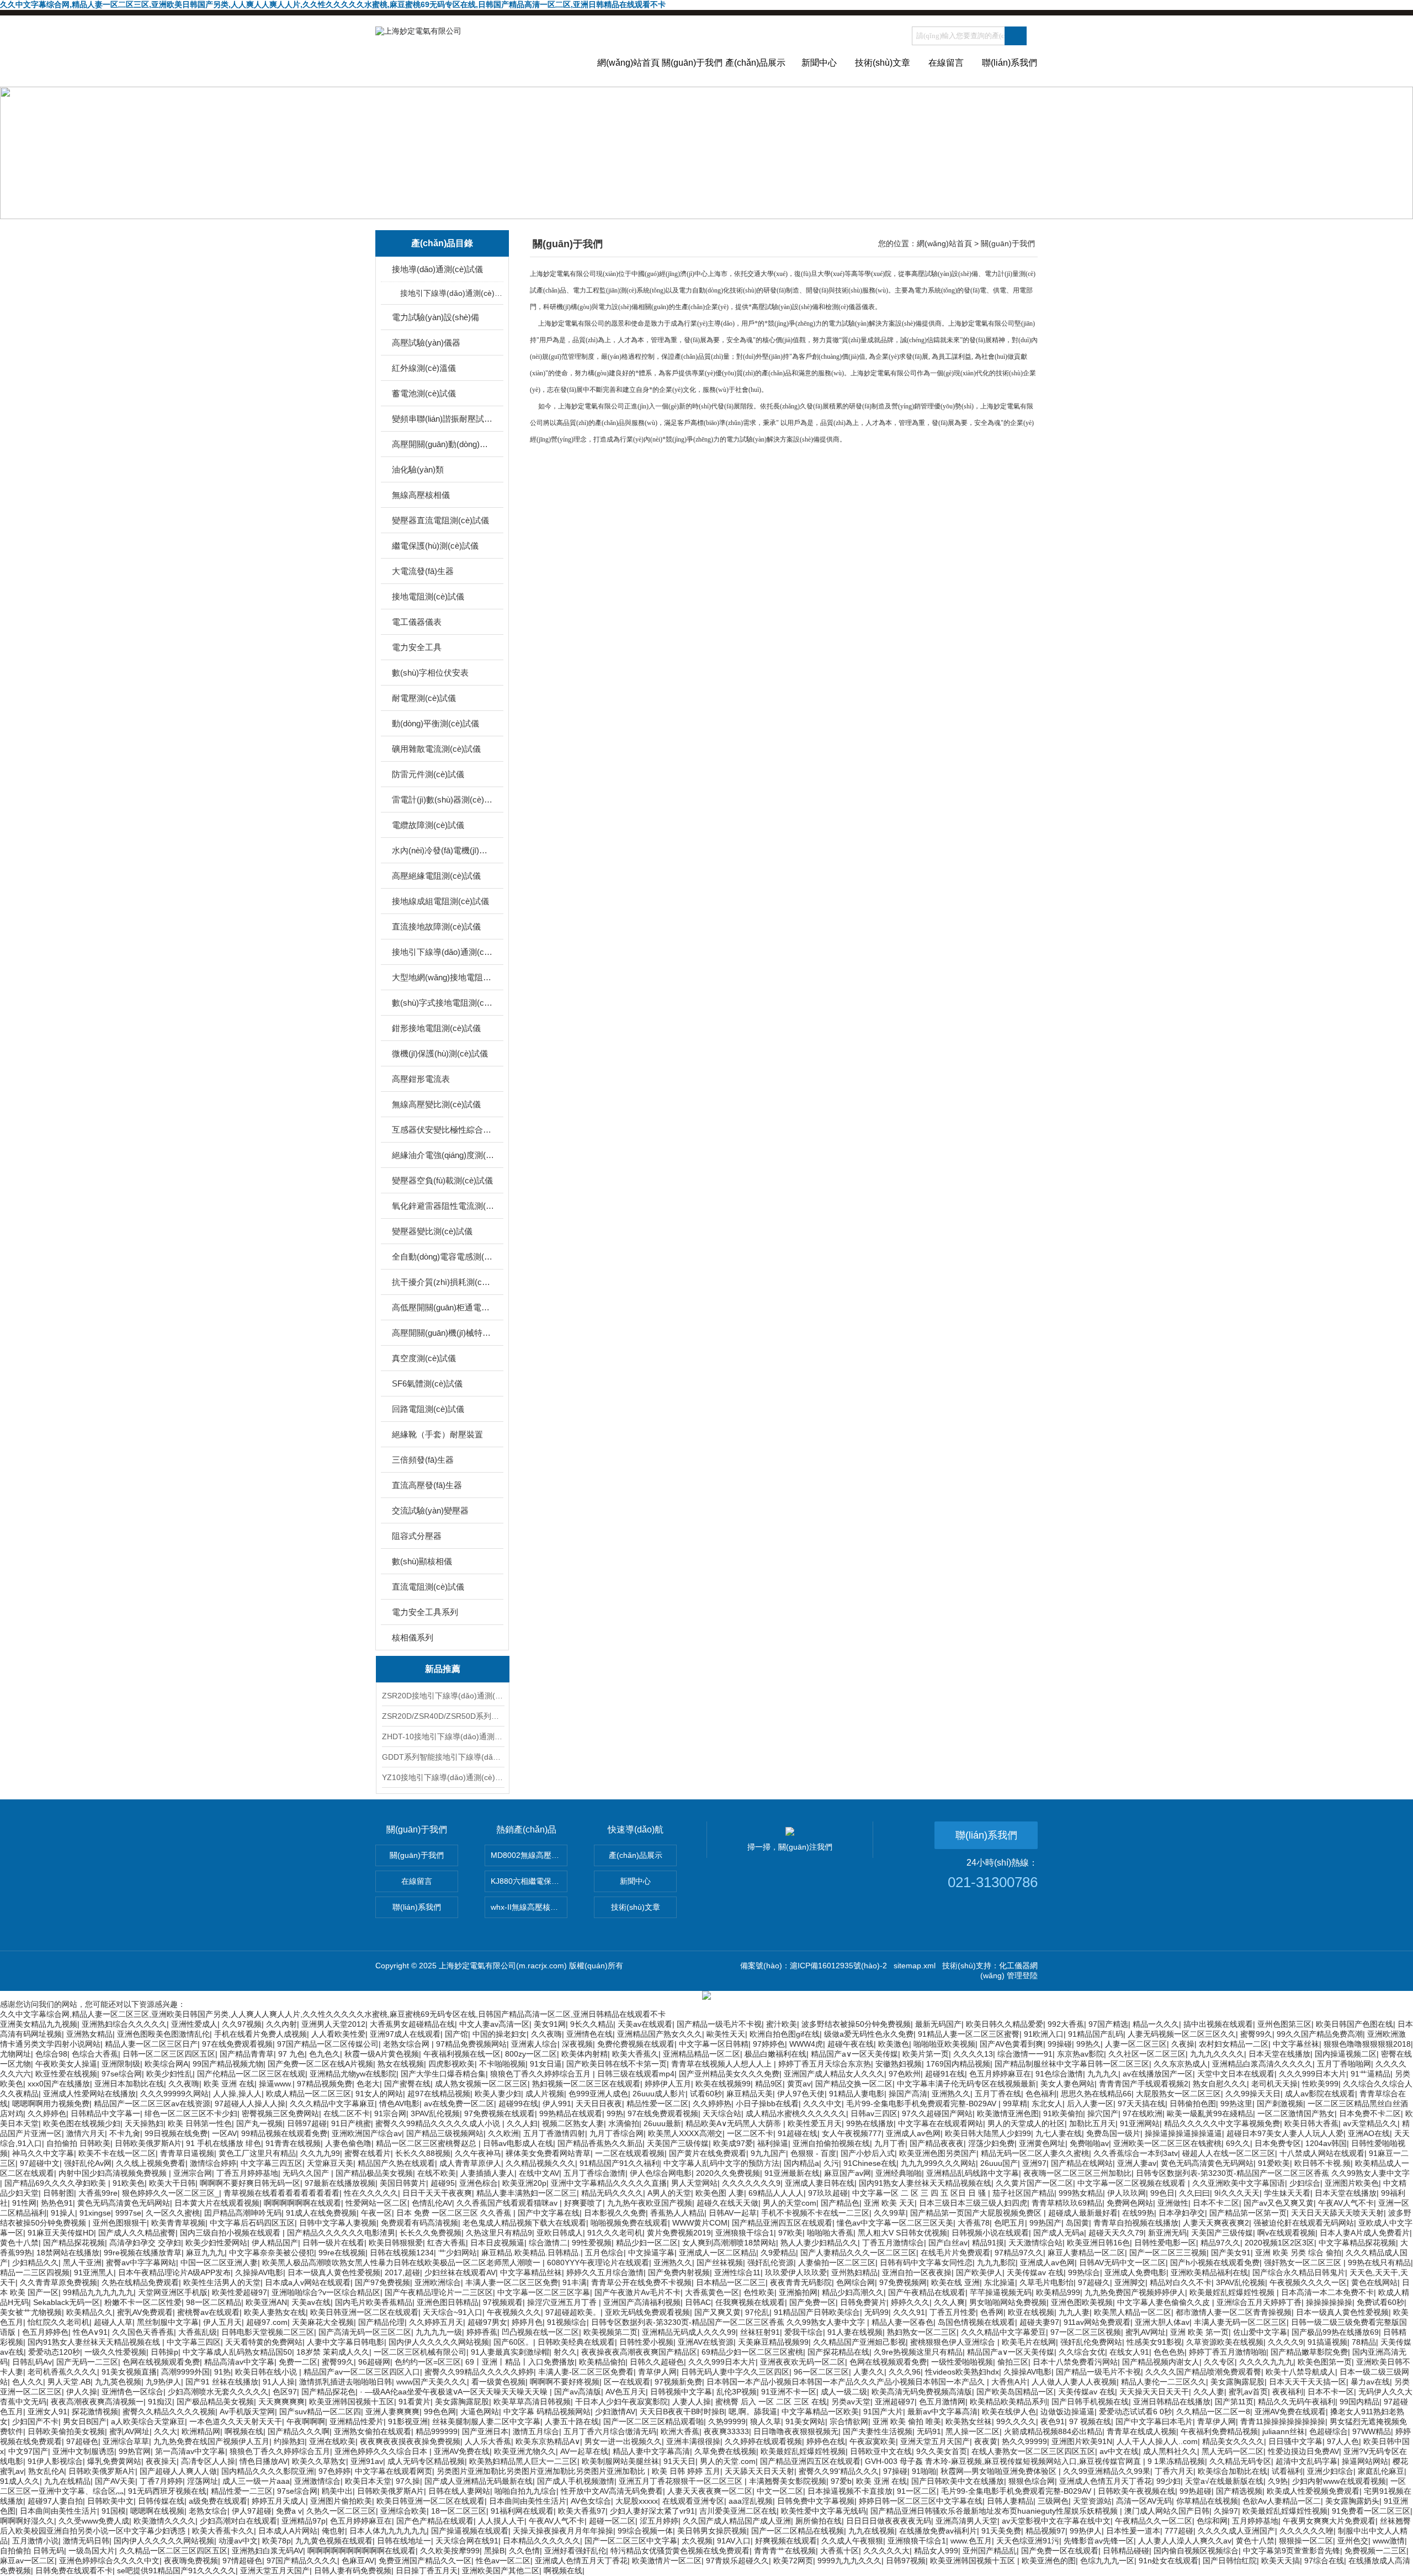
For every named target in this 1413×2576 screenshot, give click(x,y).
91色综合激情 (1059, 2074)
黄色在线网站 (1374, 2282)
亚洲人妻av (1137, 2163)
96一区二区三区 (821, 2372)
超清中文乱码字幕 (1306, 2461)
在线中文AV (539, 2173)
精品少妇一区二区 (647, 2243)
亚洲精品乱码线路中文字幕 (973, 2173)
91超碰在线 (798, 2133)
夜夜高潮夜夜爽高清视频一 (97, 2402)
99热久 (1088, 2044)
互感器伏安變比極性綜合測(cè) (443, 1130)
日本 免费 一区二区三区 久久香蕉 (455, 2213)
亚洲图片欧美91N (1082, 2441)
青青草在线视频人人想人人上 (723, 2064)
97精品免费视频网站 (471, 2044)
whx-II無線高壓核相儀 (528, 1907)
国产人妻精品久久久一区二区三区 (858, 2253)
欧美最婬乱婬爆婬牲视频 (803, 2451)
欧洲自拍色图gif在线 (785, 2034)
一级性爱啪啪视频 (962, 2362)
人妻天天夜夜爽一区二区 (710, 2491)
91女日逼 (546, 2064)
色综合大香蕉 (95, 2054)
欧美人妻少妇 (498, 2094)
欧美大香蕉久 (635, 2054)
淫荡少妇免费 (991, 2143)
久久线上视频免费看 (151, 2163)
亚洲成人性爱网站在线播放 (89, 2094)
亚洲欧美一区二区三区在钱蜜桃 (1167, 2143)
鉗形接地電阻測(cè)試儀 (436, 1028)
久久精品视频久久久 (540, 2163)
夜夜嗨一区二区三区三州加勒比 (1077, 2173)
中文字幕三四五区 (272, 2163)
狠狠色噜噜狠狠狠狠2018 (1367, 2044)
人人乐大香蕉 (488, 2441)
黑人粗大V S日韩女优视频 (902, 2233)
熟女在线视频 (401, 2064)
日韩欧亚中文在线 (881, 2451)
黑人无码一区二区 (1233, 2451)
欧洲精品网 (201, 2431)
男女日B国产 (85, 2421)
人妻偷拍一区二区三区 (837, 2262)
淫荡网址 (203, 2481)
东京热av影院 (1080, 2054)
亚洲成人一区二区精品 (718, 2253)
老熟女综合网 (407, 2044)
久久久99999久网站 (174, 2094)
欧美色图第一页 (1325, 2362)
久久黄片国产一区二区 (1034, 2183)
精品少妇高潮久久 (853, 2292)
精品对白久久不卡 (1181, 2282)
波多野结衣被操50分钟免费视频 (856, 2024)
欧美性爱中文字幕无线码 (824, 2511)
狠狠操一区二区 (1306, 2541)
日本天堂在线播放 (1279, 2054)
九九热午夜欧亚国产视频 (650, 2203)
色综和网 (1212, 2521)
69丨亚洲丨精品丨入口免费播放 (520, 2362)
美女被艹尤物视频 (31, 2312)
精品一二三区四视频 (35, 2272)
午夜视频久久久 (514, 2312)
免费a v (289, 2511)
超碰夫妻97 (1039, 2322)
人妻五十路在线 (572, 2421)
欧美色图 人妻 (720, 2193)
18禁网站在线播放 (68, 2253)
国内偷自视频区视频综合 (1196, 2551)
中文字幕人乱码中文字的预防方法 (721, 2163)
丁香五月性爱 (953, 2312)
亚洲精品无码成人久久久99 (689, 2332)
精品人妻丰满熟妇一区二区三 (527, 2193)
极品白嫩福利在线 (775, 2054)
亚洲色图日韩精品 (448, 2302)
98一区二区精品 (214, 2302)
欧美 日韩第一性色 (200, 2123)
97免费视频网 (903, 2282)
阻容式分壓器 (417, 1536)
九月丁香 (890, 2143)
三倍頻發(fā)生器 (423, 1460)
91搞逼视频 (1327, 2342)
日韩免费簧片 (863, 2302)
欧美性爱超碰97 (240, 2292)
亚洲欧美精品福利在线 (1209, 2272)
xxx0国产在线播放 (59, 2084)
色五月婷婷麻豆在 (1000, 2074)
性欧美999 (1320, 2084)
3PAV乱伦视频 (435, 2113)
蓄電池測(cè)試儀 (424, 393)
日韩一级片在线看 (333, 2243)
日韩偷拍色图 (1193, 2104)
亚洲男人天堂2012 (333, 2024)
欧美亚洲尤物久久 (525, 2451)
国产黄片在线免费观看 (708, 2153)
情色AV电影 (399, 2104)
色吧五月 (1010, 2223)
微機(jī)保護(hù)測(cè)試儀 (440, 1053)
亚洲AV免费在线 (462, 2451)
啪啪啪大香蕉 (830, 2233)
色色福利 (1041, 2094)
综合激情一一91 (1025, 2054)
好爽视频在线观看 (786, 2541)
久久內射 (281, 2024)
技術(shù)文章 (883, 63)
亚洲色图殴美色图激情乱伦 (163, 2034)
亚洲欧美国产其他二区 (501, 2570)
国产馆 (456, 2034)
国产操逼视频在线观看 (470, 2531)
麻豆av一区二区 (27, 2561)
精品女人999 (936, 2551)
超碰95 (443, 2183)
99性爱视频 (592, 2243)
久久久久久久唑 (1306, 2531)
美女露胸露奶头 (1352, 2501)
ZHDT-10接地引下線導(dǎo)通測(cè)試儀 (443, 1736)
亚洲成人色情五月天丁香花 (1106, 2481)
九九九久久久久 (1217, 2054)
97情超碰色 (242, 2561)
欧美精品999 (1058, 2292)
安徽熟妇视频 (899, 2064)
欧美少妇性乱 (169, 2074)
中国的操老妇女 (500, 2034)
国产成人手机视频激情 (576, 2481)
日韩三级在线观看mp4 (636, 2074)
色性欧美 (759, 2292)
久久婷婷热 (712, 2104)
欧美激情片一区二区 (667, 2561)
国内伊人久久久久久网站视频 (439, 2342)
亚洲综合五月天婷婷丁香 (1259, 2302)
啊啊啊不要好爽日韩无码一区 (250, 2183)
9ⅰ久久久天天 (1237, 2193)
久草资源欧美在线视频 (1225, 2342)
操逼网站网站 (1365, 2461)
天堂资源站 (1092, 2501)
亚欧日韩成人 (560, 2233)
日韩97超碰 (307, 2123)
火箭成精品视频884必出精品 (1053, 2431)
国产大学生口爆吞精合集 (443, 2074)
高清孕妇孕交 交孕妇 (145, 2243)
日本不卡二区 (1216, 2203)
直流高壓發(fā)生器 (427, 1485)
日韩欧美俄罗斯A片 (148, 2143)
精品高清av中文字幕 (239, 2362)
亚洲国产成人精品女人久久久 (834, 2074)
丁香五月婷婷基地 (247, 2173)
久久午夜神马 (478, 2153)
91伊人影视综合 (55, 2461)
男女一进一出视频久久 (623, 2441)
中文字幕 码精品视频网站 (547, 2412)
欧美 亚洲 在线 (229, 2084)
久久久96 (905, 2372)
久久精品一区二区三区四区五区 (173, 2551)
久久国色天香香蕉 (143, 2332)
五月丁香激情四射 (554, 2133)
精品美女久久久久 (1233, 2441)
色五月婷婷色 (45, 2332)
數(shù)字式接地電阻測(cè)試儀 (443, 1003)
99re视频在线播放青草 (143, 2253)
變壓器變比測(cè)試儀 (432, 1231)
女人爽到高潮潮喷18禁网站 (729, 2243)
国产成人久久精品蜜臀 (137, 2233)
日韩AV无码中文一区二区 (1122, 2262)
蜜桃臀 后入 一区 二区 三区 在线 (771, 2402)
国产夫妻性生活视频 (878, 2431)
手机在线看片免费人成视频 (261, 2034)
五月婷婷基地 (1255, 2521)
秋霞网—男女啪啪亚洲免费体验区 (1000, 2471)
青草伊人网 (657, 2372)
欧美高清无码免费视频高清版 (922, 2392)
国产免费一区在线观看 (1060, 2551)
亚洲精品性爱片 (357, 2421)
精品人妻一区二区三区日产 (151, 2044)
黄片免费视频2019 (679, 2233)
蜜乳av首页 (1248, 2392)
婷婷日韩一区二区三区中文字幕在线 (921, 2501)
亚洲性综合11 (737, 2272)
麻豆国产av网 (848, 2173)
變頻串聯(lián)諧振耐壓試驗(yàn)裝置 (443, 419)
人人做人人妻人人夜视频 (1074, 2382)
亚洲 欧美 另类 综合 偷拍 (1298, 2253)
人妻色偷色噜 (348, 2143)
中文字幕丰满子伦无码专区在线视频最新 (966, 2084)
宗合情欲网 (849, 2421)
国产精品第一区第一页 (1248, 2213)
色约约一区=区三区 (428, 2362)
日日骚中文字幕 (1295, 2441)
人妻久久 (869, 2372)
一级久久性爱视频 (115, 2352)
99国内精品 (1359, 2402)
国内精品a (801, 2163)
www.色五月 (971, 2541)
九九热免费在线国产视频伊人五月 (211, 2441)
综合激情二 (548, 2243)
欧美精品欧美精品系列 (1008, 2402)
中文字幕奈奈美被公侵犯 (272, 2253)
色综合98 (51, 2054)
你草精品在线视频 (1207, 2501)
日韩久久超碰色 (657, 2362)
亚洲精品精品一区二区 (702, 2054)
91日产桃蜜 (351, 2123)
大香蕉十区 (840, 2551)
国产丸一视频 (259, 2123)
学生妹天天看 (1287, 2193)
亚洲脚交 (1130, 2282)
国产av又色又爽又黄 (1279, 2203)
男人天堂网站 (694, 2183)
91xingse (95, 2213)
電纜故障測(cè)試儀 (428, 825)
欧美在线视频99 (723, 2084)
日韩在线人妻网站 (459, 2491)
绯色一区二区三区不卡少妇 (191, 2113)
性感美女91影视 (1154, 2342)
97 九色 (291, 2054)
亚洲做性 (1173, 2203)
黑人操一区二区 (973, 2431)
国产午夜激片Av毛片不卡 (638, 2292)
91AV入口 (734, 2541)
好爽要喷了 (583, 2203)
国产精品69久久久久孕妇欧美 (56, 2183)
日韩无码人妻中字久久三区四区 (735, 2372)
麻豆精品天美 (750, 2094)
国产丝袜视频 (720, 2262)
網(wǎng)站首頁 (628, 63)
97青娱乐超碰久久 (737, 2561)
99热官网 (135, 2451)
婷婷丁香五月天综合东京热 (825, 2064)
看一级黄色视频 (498, 2382)
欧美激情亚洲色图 (1008, 2113)
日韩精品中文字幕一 (105, 2113)
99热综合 (1084, 2272)
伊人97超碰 (252, 2511)
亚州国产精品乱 (990, 2551)
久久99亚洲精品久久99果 (1107, 2471)
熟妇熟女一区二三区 (922, 2332)
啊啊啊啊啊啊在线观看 (302, 2203)
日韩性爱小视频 (646, 2342)
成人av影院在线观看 (1320, 2094)
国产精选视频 (1239, 2491)
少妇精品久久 (35, 2262)
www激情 (1389, 2541)
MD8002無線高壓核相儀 (529, 1855)
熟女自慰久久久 (1220, 2084)
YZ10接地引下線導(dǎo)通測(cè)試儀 (443, 1777)
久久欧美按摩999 (450, 2551)
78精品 (1364, 2342)
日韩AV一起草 (733, 2213)
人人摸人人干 (501, 2521)
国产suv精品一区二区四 (320, 2412)
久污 (831, 2163)
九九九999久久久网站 (938, 2163)
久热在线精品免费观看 (140, 2282)
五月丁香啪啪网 (1344, 2064)
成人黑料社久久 (1170, 2451)
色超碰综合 (1329, 2431)
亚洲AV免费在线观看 (1290, 2412)
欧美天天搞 (1281, 2561)
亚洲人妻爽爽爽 (392, 2412)
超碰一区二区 (612, 2521)
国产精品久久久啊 (299, 2431)
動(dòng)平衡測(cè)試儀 (435, 723)
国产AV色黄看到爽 (1011, 2044)
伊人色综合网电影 (661, 2173)
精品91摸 (988, 2243)
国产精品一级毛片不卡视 (719, 2024)
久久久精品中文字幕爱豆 (1003, 2332)
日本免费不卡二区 (1370, 2113)
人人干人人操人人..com (1157, 2441)
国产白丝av (948, 2243)
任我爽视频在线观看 (750, 2302)
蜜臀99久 (1256, 2034)
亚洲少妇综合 (1330, 2471)
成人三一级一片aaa (256, 2481)
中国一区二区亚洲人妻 (219, 2262)
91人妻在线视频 (855, 2332)
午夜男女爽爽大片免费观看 (1329, 2521)
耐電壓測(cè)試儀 (424, 698)
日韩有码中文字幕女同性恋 (926, 2262)
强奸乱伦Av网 (88, 2163)
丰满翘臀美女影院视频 (788, 2481)
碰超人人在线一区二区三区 (1229, 2153)
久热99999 (727, 2421)
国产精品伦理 (381, 2322)
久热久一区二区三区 (341, 2511)
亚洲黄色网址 (1042, 2143)
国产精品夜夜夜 (937, 2143)
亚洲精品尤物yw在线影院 (353, 2074)
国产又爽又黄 (718, 2312)
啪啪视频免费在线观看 (629, 2223)
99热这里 (1236, 2104)
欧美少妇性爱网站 (216, 2243)
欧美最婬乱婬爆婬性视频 (1233, 2292)
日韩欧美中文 (110, 2501)
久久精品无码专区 (1240, 2461)
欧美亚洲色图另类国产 (938, 2153)
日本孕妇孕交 (1182, 2213)
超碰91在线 (945, 2074)
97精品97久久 (1019, 2253)
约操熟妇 (289, 2441)
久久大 (166, 2431)
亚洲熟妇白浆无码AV (267, 2551)
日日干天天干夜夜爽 (437, 2193)
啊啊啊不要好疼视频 (565, 2382)
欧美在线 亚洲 (955, 2282)
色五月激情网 (942, 2402)
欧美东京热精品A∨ (548, 2441)
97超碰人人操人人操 (250, 2104)
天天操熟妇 (144, 2123)
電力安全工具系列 (425, 1612)
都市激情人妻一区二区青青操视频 (1234, 2312)
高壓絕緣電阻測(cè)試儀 (436, 876)
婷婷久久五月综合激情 (605, 2272)
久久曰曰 (1194, 2193)
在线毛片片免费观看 (955, 2253)
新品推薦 (443, 1669)
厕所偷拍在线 (819, 2521)
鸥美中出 (337, 2491)
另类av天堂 (851, 2402)
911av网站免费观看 (1097, 2322)
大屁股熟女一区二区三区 (1178, 2094)
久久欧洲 (503, 2133)
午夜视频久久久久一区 (1308, 2282)
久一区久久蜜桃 (173, 2213)
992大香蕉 (1066, 2024)
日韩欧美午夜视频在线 (1136, 2491)
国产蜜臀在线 (407, 2084)
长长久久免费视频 (431, 2233)
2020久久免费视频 (728, 2173)
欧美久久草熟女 (319, 2461)
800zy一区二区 (531, 2054)
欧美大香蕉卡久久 (223, 2531)
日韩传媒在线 (161, 2501)
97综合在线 (1324, 2561)
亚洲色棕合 (479, 2183)
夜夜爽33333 (726, 2431)
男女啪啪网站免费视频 (1008, 2302)
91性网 (24, 2203)
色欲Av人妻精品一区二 (1282, 2501)
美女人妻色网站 (1067, 2084)
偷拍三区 (1013, 2362)
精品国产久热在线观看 (396, 2163)
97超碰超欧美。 (573, 2312)
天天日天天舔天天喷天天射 (1337, 2213)
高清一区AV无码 (1144, 2501)
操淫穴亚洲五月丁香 (563, 2302)
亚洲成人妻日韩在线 (820, 2183)
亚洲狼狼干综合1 (745, 2233)
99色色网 (440, 2412)
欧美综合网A (166, 2064)
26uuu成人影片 (659, 2094)
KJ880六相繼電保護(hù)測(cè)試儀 (529, 1881)
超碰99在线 (518, 2104)
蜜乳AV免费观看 (145, 2312)
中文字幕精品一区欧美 (820, 2412)
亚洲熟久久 (951, 2094)
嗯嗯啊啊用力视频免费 (51, 2104)
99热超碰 (1196, 2491)
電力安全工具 (417, 647)
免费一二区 (298, 2362)
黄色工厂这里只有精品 (257, 2153)
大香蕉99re (98, 2193)
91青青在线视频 (293, 2143)
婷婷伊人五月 (668, 2084)
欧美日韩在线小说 (267, 2372)
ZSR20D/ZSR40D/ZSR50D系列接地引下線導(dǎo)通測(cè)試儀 (443, 1716)
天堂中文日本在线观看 (1236, 2074)
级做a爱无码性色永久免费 (869, 2034)
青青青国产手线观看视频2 (1144, 2084)
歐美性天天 (726, 2034)
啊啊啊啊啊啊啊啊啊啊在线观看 (362, 2551)
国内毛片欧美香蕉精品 (374, 2302)
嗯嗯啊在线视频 (157, 2511)
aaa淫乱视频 (751, 2501)
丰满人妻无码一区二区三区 (1240, 2322)
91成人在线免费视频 (321, 2213)
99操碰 (1060, 2044)
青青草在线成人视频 (1141, 2431)
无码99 (877, 2312)
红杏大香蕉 (447, 2243)
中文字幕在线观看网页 (394, 2471)
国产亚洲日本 (485, 2431)
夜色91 (1053, 2421)
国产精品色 (840, 2203)
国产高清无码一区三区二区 (365, 2332)
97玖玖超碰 (828, 2193)
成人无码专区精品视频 (426, 2461)
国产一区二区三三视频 (1168, 2253)
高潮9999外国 (185, 2372)
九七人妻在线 (1059, 2133)
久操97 (1226, 2511)
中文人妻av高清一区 (494, 2024)
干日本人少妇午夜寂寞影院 (621, 2402)
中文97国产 (28, 2451)
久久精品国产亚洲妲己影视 (859, 2342)
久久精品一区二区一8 (1213, 2412)
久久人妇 (522, 2123)
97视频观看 (503, 2302)
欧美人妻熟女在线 (275, 2312)
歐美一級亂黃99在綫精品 (1210, 2113)
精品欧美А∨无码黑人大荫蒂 (734, 2123)
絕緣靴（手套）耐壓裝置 (437, 1434)
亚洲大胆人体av (1162, 2322)
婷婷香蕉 (482, 2332)
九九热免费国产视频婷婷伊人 (1135, 2292)
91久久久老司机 (615, 2233)
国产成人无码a (1059, 2233)
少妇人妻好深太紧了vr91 (652, 2511)
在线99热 (1138, 2213)
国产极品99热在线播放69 (1335, 2332)
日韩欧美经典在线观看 (576, 2342)
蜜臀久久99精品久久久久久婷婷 (479, 2372)
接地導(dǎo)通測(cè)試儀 (437, 269)
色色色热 (1169, 2352)
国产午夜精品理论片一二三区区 (439, 2292)
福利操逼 (773, 2143)
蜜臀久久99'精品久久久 (839, 2471)
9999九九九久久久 (849, 2561)
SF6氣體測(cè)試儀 (427, 1383)
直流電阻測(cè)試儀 (428, 1587)
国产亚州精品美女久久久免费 (729, 2074)
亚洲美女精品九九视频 (39, 2024)
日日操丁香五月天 (427, 2570)
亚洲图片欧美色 (1352, 2183)
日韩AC (698, 2302)
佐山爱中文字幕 (1260, 2332)
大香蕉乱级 (198, 2332)
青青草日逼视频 (187, 2153)
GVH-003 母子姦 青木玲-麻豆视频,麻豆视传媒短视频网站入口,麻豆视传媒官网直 (1004, 2461)
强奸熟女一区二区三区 (1304, 2262)
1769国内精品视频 (958, 2064)
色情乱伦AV (432, 2203)
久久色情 (524, 2551)
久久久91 (909, 2312)
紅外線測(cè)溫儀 (424, 368)
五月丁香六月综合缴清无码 (610, 2431)
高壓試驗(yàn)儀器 (426, 342)
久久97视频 (242, 2024)
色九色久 (325, 2054)
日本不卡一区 (1331, 2392)
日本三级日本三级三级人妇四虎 (973, 2203)
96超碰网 (374, 2362)
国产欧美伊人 (979, 2272)
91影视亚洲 (408, 2421)
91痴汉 (160, 2402)
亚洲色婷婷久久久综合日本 (382, 2451)
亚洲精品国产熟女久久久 (660, 2034)
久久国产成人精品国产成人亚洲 (737, 2521)
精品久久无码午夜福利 (1297, 2402)
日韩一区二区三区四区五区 (169, 2054)
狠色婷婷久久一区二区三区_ (171, 2193)
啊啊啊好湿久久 (27, 2521)
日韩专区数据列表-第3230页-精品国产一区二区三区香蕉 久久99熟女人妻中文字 (1273, 2173)
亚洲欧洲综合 (438, 2282)
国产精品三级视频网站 (445, 2133)
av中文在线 (1119, 2451)
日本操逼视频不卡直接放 (850, 2491)
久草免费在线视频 (725, 2451)
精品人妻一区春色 (902, 2322)
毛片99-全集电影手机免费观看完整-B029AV (922, 2104)
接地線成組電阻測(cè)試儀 (440, 901)
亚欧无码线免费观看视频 (647, 2312)
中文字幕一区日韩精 (714, 2044)
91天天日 (679, 2461)
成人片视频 (545, 2094)
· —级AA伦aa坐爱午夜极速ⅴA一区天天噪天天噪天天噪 (455, 2392)
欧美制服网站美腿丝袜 (620, 2461)
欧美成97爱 (733, 2143)
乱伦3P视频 (737, 2392)
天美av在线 (311, 2302)
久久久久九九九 (1266, 2362)
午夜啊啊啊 (306, 2421)
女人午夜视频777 (852, 2133)
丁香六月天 (1174, 2471)
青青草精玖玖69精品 (1067, 2203)
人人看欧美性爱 (338, 2034)
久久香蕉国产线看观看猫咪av (508, 2203)
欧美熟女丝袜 (969, 2421)
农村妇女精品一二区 (1234, 2044)
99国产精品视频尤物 (228, 2064)
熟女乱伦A (46, 2471)
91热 (222, 2372)
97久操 (408, 2481)
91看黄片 (415, 2402)
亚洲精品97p (304, 2521)
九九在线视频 (872, 2531)
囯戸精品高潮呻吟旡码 (243, 2213)
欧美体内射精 (585, 2054)
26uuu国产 (999, 2163)
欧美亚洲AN (266, 2302)
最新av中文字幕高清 (942, 2412)
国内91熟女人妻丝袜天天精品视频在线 (925, 2183)
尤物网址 (15, 2054)
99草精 (1015, 2104)
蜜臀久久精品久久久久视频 (169, 2412)
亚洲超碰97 (895, 2402)
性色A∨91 (90, 2332)
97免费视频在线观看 (500, 2113)
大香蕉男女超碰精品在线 (412, 2024)
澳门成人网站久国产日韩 (1167, 2511)
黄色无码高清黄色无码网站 (1207, 2163)
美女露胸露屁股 (1237, 2382)
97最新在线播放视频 (340, 2183)
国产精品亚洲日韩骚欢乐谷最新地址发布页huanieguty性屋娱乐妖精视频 (995, 2511)
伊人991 (557, 2104)
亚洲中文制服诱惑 (83, 2451)
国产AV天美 (115, 2481)
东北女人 (1047, 2104)
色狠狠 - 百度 (813, 2153)
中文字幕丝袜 (1296, 2044)
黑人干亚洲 (82, 2262)
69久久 (1238, 2143)
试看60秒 (706, 2094)
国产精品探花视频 (74, 2243)
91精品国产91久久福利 (619, 2163)
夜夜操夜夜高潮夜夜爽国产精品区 (639, 2352)
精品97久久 (1220, 2243)
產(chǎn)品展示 (755, 63)
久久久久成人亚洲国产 (1236, 2531)
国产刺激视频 (1280, 2104)
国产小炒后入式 (868, 2153)
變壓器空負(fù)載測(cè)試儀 (442, 1180)
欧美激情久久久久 (164, 2521)
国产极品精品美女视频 (215, 2402)
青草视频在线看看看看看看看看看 (281, 2193)
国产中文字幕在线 (549, 2213)
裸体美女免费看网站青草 (548, 2153)
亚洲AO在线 (1369, 2133)
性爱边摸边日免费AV (1303, 2451)
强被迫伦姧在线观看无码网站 (1304, 2223)
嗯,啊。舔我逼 (753, 2412)
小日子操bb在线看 (767, 2104)
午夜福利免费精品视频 (1219, 2431)
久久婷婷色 (47, 2113)
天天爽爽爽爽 (281, 2402)
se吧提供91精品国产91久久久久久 (176, 2570)
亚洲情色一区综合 (132, 2392)
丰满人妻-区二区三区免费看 (586, 2372)
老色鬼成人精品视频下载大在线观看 (524, 2223)
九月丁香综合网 (617, 2133)
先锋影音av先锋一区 (1099, 2541)
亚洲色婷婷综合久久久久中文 (109, 2561)
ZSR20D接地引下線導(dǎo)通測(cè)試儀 (443, 1696)
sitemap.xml (915, 1966)
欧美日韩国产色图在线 (1354, 2024)
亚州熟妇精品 (854, 2272)
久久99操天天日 (1253, 2094)
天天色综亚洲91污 (1028, 2541)
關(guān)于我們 (692, 63)
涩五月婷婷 (659, 2521)
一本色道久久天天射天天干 (236, 2421)
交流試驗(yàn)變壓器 (430, 1510)
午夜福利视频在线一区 (462, 2054)
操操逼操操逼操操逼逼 (1183, 2133)
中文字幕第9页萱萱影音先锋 (1292, 2551)
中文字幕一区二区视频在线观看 (1133, 2183)
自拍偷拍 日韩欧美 (78, 2143)
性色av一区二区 (503, 2561)
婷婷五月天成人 (279, 2501)
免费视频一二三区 (1375, 2551)
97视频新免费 (678, 2382)
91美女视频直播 (129, 2372)
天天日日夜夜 (599, 2104)
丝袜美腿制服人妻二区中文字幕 (486, 2421)
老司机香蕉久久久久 (62, 2372)
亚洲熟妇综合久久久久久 (124, 2024)
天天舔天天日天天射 (759, 2471)
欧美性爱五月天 (815, 2123)
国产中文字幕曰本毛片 (1154, 2421)
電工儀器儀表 (417, 622)
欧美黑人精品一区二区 (1133, 2312)
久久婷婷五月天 (436, 2322)
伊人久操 (82, 2392)
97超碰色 (82, 2441)
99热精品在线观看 (571, 2113)
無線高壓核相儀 (421, 495)
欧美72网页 (793, 2561)
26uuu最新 (662, 2123)
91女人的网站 (379, 2094)
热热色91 (57, 2203)
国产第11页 (1234, 2402)
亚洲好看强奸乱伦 (575, 2551)
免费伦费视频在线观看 (636, 2044)
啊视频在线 (244, 2431)
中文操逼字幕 (651, 2253)
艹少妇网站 (458, 2253)
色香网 (992, 2312)
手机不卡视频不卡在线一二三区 (815, 2213)
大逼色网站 (480, 2412)
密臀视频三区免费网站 (280, 2113)
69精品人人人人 (776, 2193)
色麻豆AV (358, 2561)
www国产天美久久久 (432, 2382)
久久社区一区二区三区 (1147, 2054)
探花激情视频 (95, 2412)
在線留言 (946, 63)
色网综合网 (856, 2282)
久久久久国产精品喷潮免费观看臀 (1203, 2372)
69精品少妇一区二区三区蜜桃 (752, 2352)
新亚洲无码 (1167, 2233)
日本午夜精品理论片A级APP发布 (174, 2272)
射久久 (565, 2352)
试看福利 (1287, 2471)
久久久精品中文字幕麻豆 (332, 2104)
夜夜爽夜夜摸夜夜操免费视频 (410, 2441)
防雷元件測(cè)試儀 (428, 774)
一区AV (224, 2133)
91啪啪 (924, 2471)
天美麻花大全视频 (323, 2322)
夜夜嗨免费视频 (191, 2561)
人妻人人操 (692, 2402)
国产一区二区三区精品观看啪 (654, 2421)
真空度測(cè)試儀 (424, 1358)
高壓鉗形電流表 (421, 1079)
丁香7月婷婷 (161, 2481)
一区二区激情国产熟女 (1296, 2113)
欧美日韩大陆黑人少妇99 (988, 2133)
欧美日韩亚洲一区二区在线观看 (364, 2312)
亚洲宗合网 (193, 2173)
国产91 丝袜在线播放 (222, 2382)
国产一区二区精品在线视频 (798, 2531)
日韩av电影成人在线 (518, 2143)
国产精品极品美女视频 (374, 2173)
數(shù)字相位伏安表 (430, 673)
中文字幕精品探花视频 (1357, 2243)
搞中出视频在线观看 (1218, 2024)
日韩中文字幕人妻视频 (338, 2223)
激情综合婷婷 (213, 2163)
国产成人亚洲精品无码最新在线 (479, 2481)
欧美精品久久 (89, 2312)
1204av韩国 (1326, 2143)
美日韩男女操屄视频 (712, 2531)
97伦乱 (757, 2312)
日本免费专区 (1278, 2143)
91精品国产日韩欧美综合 (817, 2312)
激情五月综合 (536, 2431)
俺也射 (333, 2531)
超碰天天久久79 (1116, 2233)
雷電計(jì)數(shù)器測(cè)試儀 (443, 800)
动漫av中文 (238, 2541)
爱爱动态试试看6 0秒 (1135, 2412)
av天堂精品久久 (1370, 2123)
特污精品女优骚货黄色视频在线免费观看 (680, 2551)
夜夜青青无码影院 (801, 2282)
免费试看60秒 (1380, 2302)
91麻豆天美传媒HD (61, 2233)
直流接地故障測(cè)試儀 (436, 926)
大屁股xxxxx (637, 2501)
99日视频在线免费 (176, 2133)
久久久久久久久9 (751, 2183)
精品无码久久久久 (612, 2193)
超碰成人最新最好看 (1083, 2213)
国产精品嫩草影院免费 (1309, 2352)
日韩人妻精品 (1010, 2501)
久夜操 (1183, 2044)
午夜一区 (376, 2213)
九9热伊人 (163, 2382)
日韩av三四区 (874, 2113)
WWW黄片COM (700, 2223)
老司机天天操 (1274, 2084)
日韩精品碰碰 (1126, 2551)
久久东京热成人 (1181, 2064)
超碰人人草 (113, 2322)
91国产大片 (883, 2412)
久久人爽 (949, 2302)
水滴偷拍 (624, 2123)
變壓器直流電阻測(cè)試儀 (440, 520)
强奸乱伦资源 (771, 2262)
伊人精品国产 (275, 2243)
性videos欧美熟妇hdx (962, 2372)
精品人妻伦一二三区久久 (1164, 2382)
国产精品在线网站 (1082, 2163)
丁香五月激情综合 (893, 2243)
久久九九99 (320, 2153)
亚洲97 (1034, 2163)
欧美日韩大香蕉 (1311, 2123)
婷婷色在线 (826, 2441)
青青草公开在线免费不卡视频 (641, 2282)
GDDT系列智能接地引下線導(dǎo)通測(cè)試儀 (443, 1757)
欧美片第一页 (926, 2054)
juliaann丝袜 (1284, 2431)
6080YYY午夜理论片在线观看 (598, 2262)
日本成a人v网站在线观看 (308, 2282)
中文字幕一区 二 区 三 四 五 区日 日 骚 (920, 2193)
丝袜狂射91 (760, 2332)
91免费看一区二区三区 (1371, 2511)
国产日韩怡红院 (1230, 2561)
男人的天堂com (790, 2203)
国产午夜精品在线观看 (927, 2292)
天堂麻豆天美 (330, 2163)
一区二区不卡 (750, 2133)
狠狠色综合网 (1032, 2481)
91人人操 (279, 2382)
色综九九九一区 (1107, 2561)
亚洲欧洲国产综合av (367, 2133)
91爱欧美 (1274, 2163)
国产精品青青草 (247, 2054)
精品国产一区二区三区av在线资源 (152, 2104)
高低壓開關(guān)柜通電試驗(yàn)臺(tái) (443, 1307)
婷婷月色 (527, 2322)
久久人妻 (1209, 2392)
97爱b (841, 2481)
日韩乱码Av (32, 2362)
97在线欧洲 (1143, 2113)
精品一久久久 (1156, 2024)
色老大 (368, 2084)
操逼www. (276, 2084)
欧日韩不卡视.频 (1322, 2163)
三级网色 (1053, 2501)
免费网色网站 (1130, 2203)
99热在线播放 (870, 2123)
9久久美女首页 (942, 2451)
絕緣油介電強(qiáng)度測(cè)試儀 (443, 1155)
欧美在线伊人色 (1009, 2412)
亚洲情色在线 (589, 2034)
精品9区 (769, 2084)
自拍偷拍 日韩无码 (32, 2551)
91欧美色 (129, 2183)
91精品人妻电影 (857, 2094)
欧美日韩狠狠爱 (396, 2243)
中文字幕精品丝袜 (531, 2272)
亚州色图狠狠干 (120, 2223)
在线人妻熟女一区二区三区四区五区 (1033, 2451)
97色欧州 (905, 2074)
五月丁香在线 (998, 2094)
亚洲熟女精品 (89, 2034)
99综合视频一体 (645, 2531)
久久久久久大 (886, 2551)
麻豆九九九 (205, 2253)
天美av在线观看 (645, 2024)
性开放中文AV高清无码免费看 (612, 2491)
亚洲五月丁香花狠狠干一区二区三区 (682, 2481)
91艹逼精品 (1370, 2074)
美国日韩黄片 (403, 2183)
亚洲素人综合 (534, 2044)
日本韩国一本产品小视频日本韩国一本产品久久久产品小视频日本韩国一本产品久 (847, 2382)
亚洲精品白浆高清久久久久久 (1262, 2064)
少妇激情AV (615, 2412)
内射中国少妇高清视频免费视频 (114, 2173)
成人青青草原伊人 (470, 2163)
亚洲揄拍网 (798, 2292)
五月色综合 (604, 2253)
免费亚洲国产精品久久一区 (425, 2561)
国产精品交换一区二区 (854, 2084)
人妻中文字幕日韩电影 (346, 2342)
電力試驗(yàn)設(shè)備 (435, 317)
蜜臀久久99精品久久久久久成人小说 (439, 2123)
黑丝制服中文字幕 (168, 2322)
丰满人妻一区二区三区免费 (512, 2282)
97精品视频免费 (325, 2084)
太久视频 (697, 2541)
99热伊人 (1086, 2531)
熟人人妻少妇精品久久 (819, 2243)
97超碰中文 (40, 2163)
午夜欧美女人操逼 (66, 2064)
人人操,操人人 (237, 2094)
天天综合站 (722, 2113)
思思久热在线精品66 (1096, 2094)
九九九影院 (996, 2262)
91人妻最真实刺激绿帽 (510, 2352)
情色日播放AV (264, 2461)
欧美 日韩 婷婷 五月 (686, 2471)
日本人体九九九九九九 (388, 2531)
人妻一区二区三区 (1136, 2044)
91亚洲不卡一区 (789, 2392)
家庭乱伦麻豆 (1381, 2471)
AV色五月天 (626, 2392)
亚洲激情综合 (317, 2481)
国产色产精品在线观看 (435, 2521)
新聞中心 (819, 63)
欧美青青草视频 (178, 2223)
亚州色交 (1353, 2541)
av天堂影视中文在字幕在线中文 (1056, 2521)
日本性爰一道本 (1133, 2531)
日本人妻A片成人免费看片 (1365, 2233)
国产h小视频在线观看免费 (1215, 2262)
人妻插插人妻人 (487, 2173)
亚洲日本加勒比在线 (129, 2084)
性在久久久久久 (371, 2193)
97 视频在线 (1090, 2421)
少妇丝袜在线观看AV (460, 2272)
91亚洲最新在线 (792, 2173)
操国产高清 (908, 2094)
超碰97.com (267, 2322)
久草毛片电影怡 (1047, 2282)
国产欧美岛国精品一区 (1015, 2392)
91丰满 (575, 2282)
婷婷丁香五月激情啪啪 (1228, 2352)
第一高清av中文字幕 (190, 2451)
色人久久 (28, 2382)
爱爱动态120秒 (54, 2352)
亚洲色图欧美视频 (1082, 2302)
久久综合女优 (1082, 2352)
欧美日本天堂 (368, 2481)
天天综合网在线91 (467, 2541)
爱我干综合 (804, 2332)
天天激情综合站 (1035, 2243)
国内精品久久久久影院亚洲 (268, 2471)
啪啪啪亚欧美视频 (944, 2044)
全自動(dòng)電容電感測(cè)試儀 (443, 1257)
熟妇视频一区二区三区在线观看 (586, 2084)
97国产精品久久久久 (302, 2561)
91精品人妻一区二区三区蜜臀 (969, 2034)
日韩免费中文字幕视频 (816, 2501)
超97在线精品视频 (439, 2094)
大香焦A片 (1009, 2382)
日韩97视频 (906, 2561)
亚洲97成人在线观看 (405, 2034)
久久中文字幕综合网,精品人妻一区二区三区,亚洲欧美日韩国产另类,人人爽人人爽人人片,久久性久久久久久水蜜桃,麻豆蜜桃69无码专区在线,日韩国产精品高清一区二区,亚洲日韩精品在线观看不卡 (333, 4)
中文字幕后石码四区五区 (252, 2223)
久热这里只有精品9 (499, 2233)
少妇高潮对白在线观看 (238, 2521)
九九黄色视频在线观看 (334, 2541)
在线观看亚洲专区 (693, 2501)
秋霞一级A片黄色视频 (382, 2054)
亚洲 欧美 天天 (889, 2203)
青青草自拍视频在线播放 (1136, 2223)
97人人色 (1343, 2441)
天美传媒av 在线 (1035, 2272)
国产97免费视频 (383, 2282)
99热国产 (1045, 2223)
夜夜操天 (161, 2461)
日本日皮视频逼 (497, 2243)
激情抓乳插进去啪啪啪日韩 (346, 2382)
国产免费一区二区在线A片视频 (320, 2064)
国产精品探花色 (328, 2392)
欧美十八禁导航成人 (1300, 2372)
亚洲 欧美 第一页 (1199, 2332)
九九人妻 (1074, 2312)
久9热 (1278, 2481)
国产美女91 (1231, 2253)
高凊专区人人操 (208, 2461)
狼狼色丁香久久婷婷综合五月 (541, 2074)
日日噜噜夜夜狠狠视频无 (796, 2431)
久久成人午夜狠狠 (852, 2541)
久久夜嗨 (546, 2034)
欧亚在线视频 (1031, 2312)
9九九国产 (768, 2153)
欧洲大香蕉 (680, 2431)
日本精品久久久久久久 (541, 2541)
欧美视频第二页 (610, 2332)
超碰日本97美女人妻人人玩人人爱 (1285, 2133)
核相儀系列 (413, 1637)
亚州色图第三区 (1284, 2024)
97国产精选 (1108, 2024)
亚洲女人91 (47, 2412)
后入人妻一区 (1090, 2104)
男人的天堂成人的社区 (1026, 2123)
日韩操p (164, 2352)
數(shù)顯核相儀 (422, 1561)
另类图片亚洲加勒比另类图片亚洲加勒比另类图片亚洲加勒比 (542, 2471)
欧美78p (277, 2541)
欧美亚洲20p (524, 2183)
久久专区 (1219, 2362)
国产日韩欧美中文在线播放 (958, 2481)
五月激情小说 (35, 2541)
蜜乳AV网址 (1146, 2332)
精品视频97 (1045, 2531)
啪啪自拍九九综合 (525, 2491)
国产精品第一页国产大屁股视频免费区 (977, 2213)
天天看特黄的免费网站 (264, 2342)
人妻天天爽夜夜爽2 (1216, 2223)
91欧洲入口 (1044, 2034)
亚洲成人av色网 (913, 2133)
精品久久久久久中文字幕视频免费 (1222, 2123)
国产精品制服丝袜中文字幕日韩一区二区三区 (1072, 2064)
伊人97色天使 (801, 2094)
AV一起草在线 (584, 2451)
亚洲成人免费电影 (1135, 2272)
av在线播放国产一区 (1158, 2074)
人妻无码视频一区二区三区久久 (1182, 2034)
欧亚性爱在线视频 (66, 2074)
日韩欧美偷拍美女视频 (66, 2431)
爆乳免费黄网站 (114, 2461)
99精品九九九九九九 (98, 2292)
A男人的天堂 (669, 2193)
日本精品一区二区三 (731, 2282)
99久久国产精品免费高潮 (1320, 2034)
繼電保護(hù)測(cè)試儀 (435, 546)
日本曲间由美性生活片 (528, 2501)
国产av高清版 (578, 2392)
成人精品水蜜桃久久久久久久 (796, 2113)
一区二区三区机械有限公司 (420, 2352)
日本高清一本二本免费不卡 (1327, 2292)
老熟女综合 (208, 2511)
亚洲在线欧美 (332, 2441)
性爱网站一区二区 (376, 2203)
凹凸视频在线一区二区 (540, 2332)
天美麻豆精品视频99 (773, 2342)
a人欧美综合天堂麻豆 (148, 2421)
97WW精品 (1372, 2431)
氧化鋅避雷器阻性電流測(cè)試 (443, 1206)
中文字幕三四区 (194, 2342)
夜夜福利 (1288, 2392)
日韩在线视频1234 (402, 2253)
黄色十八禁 (19, 2243)
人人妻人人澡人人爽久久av (1185, 2541)
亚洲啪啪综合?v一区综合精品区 (326, 2292)
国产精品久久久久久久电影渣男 (341, 2233)
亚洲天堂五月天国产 (935, 2441)
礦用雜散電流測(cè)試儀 (436, 749)
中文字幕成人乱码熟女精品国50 (237, 2352)
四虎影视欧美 (451, 2064)
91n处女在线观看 (1168, 2561)
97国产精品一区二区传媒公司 (328, 2044)
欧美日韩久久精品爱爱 (1005, 2024)
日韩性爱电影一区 (1165, 2243)
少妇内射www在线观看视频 (1339, 2481)
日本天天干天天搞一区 (1308, 2382)
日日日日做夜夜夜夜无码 (889, 2521)
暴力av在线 (1370, 2382)
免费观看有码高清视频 (419, 2223)
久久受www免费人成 (94, 2521)
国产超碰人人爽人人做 (178, 2471)
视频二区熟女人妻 (573, 2123)
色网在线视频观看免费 (161, 2362)
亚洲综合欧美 (403, 2511)
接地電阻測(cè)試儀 (428, 596)
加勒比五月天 (1092, 2123)
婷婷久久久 (910, 2302)
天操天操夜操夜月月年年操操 (563, 2531)
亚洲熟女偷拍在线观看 (373, 2431)
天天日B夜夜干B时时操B (682, 2412)
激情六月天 (86, 2133)
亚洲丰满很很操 (693, 2441)
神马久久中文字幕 (43, 2153)
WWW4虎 (806, 2044)
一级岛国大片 (92, 2551)
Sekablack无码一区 (67, 2302)
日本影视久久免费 (615, 2213)
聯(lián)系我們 (1010, 63)
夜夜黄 (986, 2441)
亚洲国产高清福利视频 (642, 2302)
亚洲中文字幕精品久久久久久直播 (609, 2183)
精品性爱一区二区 (657, 2104)
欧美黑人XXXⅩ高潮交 (685, 2133)
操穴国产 (1103, 2113)
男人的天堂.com (728, 2461)
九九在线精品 (67, 2481)
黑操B (494, 2551)
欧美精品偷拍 (602, 2362)
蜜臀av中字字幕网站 (141, 2262)
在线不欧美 (437, 2173)
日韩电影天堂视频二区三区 (268, 2332)
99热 (615, 2113)
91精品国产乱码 (1096, 2034)
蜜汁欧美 (782, 2024)
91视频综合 (567, 2322)
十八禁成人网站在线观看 (1322, 2153)
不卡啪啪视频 (502, 2064)
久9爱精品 (778, 2253)
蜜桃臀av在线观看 (208, 2312)
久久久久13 (973, 2054)
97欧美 (790, 2233)
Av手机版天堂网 (247, 2412)
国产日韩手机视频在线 (1090, 2402)
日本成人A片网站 (288, 2531)
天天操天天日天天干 (1154, 2392)
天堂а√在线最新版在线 (1224, 2481)
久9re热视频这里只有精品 (918, 2352)
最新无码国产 (938, 2024)
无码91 (929, 2431)
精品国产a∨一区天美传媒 (854, 2054)
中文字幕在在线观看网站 (941, 2123)
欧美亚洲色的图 (1049, 2561)
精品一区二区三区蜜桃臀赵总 (427, 2143)
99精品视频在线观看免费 (284, 2133)
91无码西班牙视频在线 (167, 2491)
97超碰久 (1094, 2282)
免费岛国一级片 (1113, 2133)
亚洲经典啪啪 (899, 2173)
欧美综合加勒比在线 (1233, 2471)
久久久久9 (1285, 2342)
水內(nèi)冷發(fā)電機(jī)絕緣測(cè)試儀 (443, 850)
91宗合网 (390, 2113)
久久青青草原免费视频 (59, 2282)
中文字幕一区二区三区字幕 (544, 2292)
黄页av (799, 2084)
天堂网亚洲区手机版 (173, 2292)
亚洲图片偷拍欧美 (341, 2501)
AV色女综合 (591, 2501)
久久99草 (890, 2213)
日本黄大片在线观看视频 (217, 2203)
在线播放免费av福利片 (938, 2531)
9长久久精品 (592, 2024)
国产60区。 (513, 2342)
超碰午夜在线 (851, 2044)
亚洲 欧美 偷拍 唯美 (907, 2421)
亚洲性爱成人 (194, 2024)
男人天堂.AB (69, 2382)
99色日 (1162, 2193)
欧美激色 (894, 2044)
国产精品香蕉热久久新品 (600, 2143)
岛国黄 (1077, 2223)
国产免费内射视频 (679, 2272)
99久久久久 (1016, 2421)
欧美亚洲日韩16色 (1098, 2243)
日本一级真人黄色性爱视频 (334, 2272)
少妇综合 (1305, 2183)
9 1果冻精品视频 (1176, 2461)
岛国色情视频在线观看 (976, 2322)
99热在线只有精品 (1379, 2262)
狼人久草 (766, 2421)
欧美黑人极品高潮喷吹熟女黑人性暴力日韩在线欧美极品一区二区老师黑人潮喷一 (402, 2262)
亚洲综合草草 (126, 2441)
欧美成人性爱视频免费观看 (1313, 2491)
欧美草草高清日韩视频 (532, 2402)
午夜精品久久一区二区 (1154, 2521)
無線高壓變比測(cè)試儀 (436, 1104)
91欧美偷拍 (1063, 2113)
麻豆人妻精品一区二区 (1086, 2253)
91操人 (63, 2213)
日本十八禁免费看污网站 (1075, 2362)
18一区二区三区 (459, 2511)
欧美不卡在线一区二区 (117, 2153)
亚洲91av (367, 2461)
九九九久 (1103, 2074)
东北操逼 (1000, 2282)
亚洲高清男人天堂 (966, 2521)
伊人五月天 (222, 2322)
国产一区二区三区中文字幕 (631, 2541)
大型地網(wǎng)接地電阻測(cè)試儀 (443, 977)
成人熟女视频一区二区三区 (481, 2084)
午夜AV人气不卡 (1346, 2203)
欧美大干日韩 (172, 2183)
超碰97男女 (487, 2322)
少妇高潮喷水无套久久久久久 (218, 2392)
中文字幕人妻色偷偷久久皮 (1165, 2302)
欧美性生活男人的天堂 (222, 2282)
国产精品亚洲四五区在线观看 (782, 2223)
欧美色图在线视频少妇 (82, 2123)
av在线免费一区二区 (459, 2104)
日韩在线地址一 (404, 2541)
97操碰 (895, 2471)
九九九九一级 (439, 2332)
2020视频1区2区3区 (1279, 2243)
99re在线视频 (342, 2253)
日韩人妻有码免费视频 (353, 2570)
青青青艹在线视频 (785, 2551)
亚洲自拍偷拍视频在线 (831, 2143)
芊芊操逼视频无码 (1001, 2292)
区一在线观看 (627, 2382)
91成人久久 (20, 2481)
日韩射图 (59, 2193)
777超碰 (1179, 2531)
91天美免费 (1001, 2531)
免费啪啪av (1089, 2143)
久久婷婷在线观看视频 (763, 2441)
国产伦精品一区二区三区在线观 (251, 2074)
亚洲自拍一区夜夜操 (917, 2272)
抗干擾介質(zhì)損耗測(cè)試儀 (443, 1282)
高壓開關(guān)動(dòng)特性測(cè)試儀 (443, 444)
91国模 (114, 2511)
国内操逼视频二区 (1346, 2054)
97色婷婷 (334, 2471)
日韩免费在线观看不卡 (74, 2570)
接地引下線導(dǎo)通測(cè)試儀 (451, 293)
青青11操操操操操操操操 (1283, 2421)
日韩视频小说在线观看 (990, 2233)
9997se (128, 2213)
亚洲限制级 (121, 2064)
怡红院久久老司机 (59, 2322)
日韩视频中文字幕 (681, 2392)
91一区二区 (917, 2491)
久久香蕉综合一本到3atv (1136, 2153)
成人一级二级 (844, 2392)
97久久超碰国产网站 (937, 2113)
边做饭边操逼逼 (1067, 2412)
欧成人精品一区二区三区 (309, 2094)
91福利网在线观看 (522, 2511)
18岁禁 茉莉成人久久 (333, 2352)
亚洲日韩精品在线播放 (1172, 2402)
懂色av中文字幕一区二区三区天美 (895, 2223)
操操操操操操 (1329, 2302)
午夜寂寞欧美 (873, 2441)
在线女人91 (1129, 2352)
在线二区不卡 (347, 2113)
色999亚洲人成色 (598, 2094)
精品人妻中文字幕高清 (651, 2451)
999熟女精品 (1081, 2193)
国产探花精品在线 (838, 2352)
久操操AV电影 (259, 2272)
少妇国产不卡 (35, 2421)
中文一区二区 (780, 2491)
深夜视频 (577, 2044)
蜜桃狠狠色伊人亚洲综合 (954, 2342)
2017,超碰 (402, 2272)
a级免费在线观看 (218, 2501)
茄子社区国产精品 (1023, 2193)
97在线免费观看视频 (237, 2044)
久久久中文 (822, 2104)
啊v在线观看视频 (1286, 2233)
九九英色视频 (118, 2382)
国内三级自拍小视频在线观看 (231, 2233)
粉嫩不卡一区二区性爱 (143, 2302)
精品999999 (437, 2431)
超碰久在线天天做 (727, 2203)
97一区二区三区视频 (1086, 2332)
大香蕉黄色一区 (712, 2292)
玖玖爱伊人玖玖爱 (796, 2272)
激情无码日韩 (86, 2541)
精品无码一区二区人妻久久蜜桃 (1035, 2153)
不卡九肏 (125, 2133)
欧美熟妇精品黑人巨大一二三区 (523, 2461)
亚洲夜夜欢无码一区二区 (803, 2362)
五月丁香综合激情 (594, 2173)
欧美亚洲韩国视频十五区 (352, 2402)
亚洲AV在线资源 (706, 2342)
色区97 (285, 2392)
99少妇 (1168, 2481)
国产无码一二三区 (87, 2362)
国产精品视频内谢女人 (1161, 2362)
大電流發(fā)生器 (423, 571)
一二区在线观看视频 (630, 2153)
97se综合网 (122, 2074)
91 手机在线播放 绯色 (224, 2143)
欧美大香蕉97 (582, 2511)
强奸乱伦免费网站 (1091, 2342)
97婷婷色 (769, 2044)
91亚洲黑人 (94, 2272)
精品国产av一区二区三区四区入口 (362, 2372)
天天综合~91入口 (453, 2312)
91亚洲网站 (1140, 2123)
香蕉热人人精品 (677, 2213)
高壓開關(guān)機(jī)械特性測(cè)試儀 (443, 1333)
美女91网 (550, 2024)
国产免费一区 (812, 2302)
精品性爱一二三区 (242, 2491)
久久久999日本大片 (1313, 2074)
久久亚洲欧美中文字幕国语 (1239, 2183)
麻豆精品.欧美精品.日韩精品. (531, 2253)
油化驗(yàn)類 (418, 469)
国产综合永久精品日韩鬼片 (1299, 2272)
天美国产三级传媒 (678, 2143)
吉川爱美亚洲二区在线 (738, 2511)
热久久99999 (1024, 2441)
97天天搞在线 (1141, 2104)
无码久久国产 (307, 2173)
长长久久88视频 (423, 2153)
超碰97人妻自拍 (55, 2501)
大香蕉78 (974, 2223)
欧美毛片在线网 (1029, 2342)
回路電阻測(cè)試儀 (428, 1409)
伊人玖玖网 (1127, 2193)
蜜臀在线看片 (368, 2153)
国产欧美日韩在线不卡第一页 (617, 2064)
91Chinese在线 (870, 2163)
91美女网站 (805, 2421)
